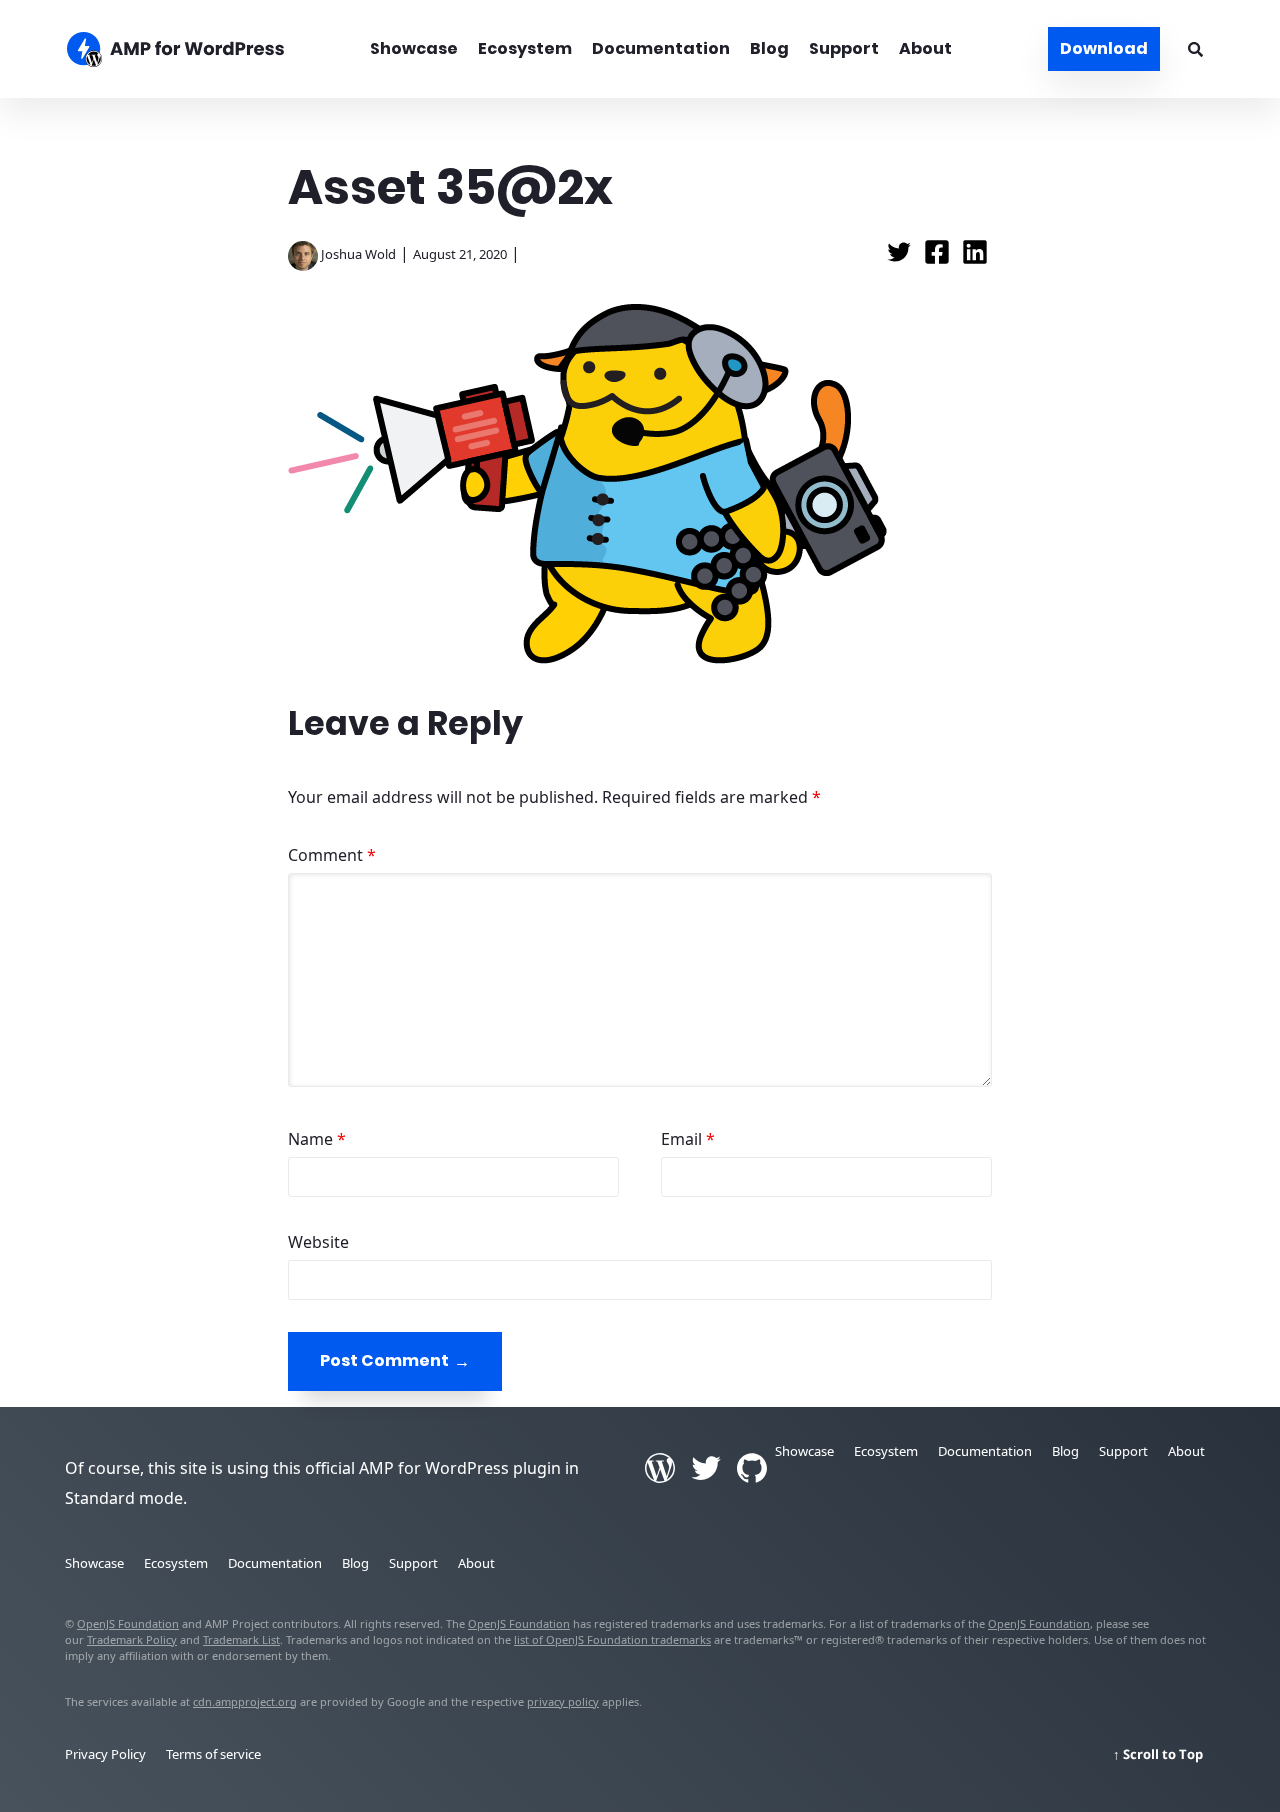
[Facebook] (939, 258)
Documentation (661, 48)
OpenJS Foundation (128, 1623)
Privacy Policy (105, 1754)
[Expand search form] (1195, 49)
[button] (640, 906)
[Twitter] (901, 258)
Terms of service (213, 1754)
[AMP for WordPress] (197, 52)
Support (844, 48)
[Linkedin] (975, 258)
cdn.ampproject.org (245, 1701)
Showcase (414, 48)
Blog (769, 48)
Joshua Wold (358, 254)
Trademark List (241, 1639)
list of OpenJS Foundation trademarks (612, 1639)
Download (1104, 48)
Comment (332, 855)
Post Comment (384, 1360)
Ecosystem (525, 48)
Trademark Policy (132, 1639)
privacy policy (563, 1701)
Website (318, 1242)
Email (688, 1139)
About (925, 48)
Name (317, 1139)
